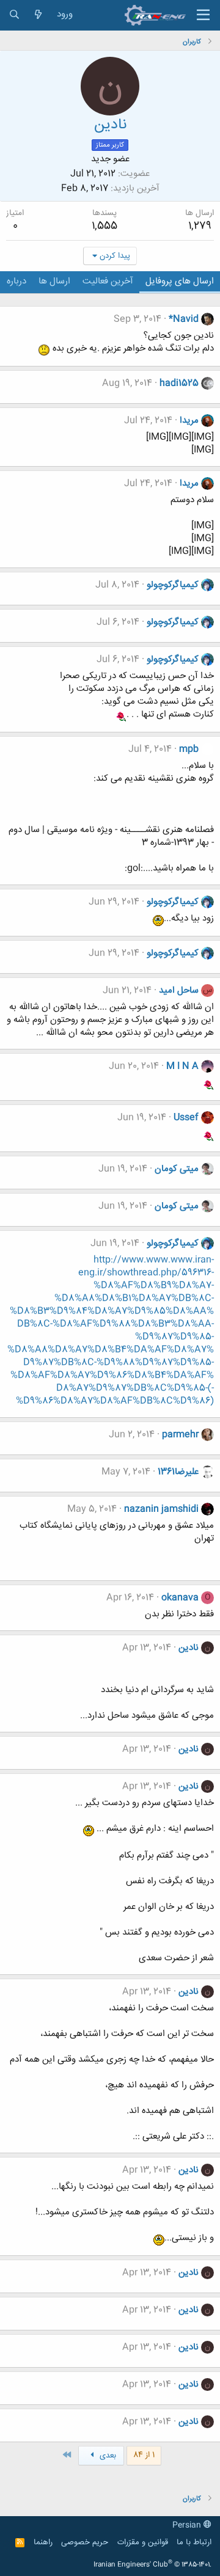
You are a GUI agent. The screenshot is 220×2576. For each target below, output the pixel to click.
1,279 (200, 226)
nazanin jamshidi (161, 1509)
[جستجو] (14, 15)
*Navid (184, 319)
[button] (203, 15)
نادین (189, 1648)
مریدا (189, 421)
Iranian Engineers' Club (152, 2565)
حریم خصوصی (85, 2542)
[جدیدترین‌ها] (38, 15)
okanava (180, 1598)
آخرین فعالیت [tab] (108, 281)
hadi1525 (179, 383)
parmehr (180, 1435)
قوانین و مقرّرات (143, 2542)
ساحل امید (179, 991)
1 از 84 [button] (144, 2455)
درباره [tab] (16, 281)
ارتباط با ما (194, 2542)
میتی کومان (177, 1169)
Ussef (186, 1118)
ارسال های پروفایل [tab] (180, 281)
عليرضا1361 (178, 1472)
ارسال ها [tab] (54, 281)
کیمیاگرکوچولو (173, 585)
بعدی (107, 2456)
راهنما (43, 2542)
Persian (188, 2525)
